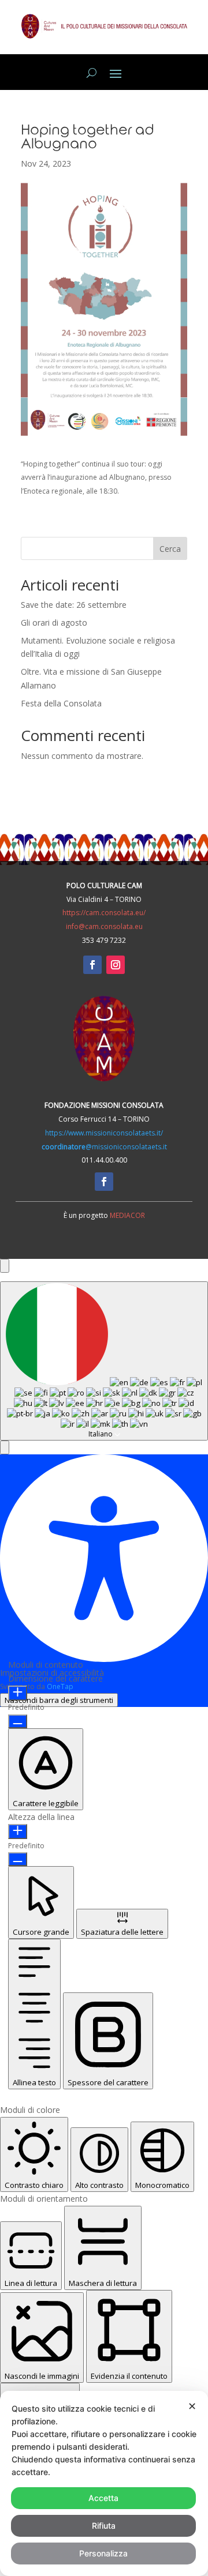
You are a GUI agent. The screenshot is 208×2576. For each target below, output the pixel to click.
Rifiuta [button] (104, 2526)
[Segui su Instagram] (116, 965)
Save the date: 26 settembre (74, 605)
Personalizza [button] (103, 2553)
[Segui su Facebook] (92, 965)
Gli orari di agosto (54, 623)
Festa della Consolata (61, 703)
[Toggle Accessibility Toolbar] (5, 1266)
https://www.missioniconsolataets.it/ (104, 1133)
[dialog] (104, 2483)
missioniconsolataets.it (104, 1147)
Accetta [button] (103, 2498)
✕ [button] (192, 2406)
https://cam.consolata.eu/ (104, 913)
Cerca (170, 549)
